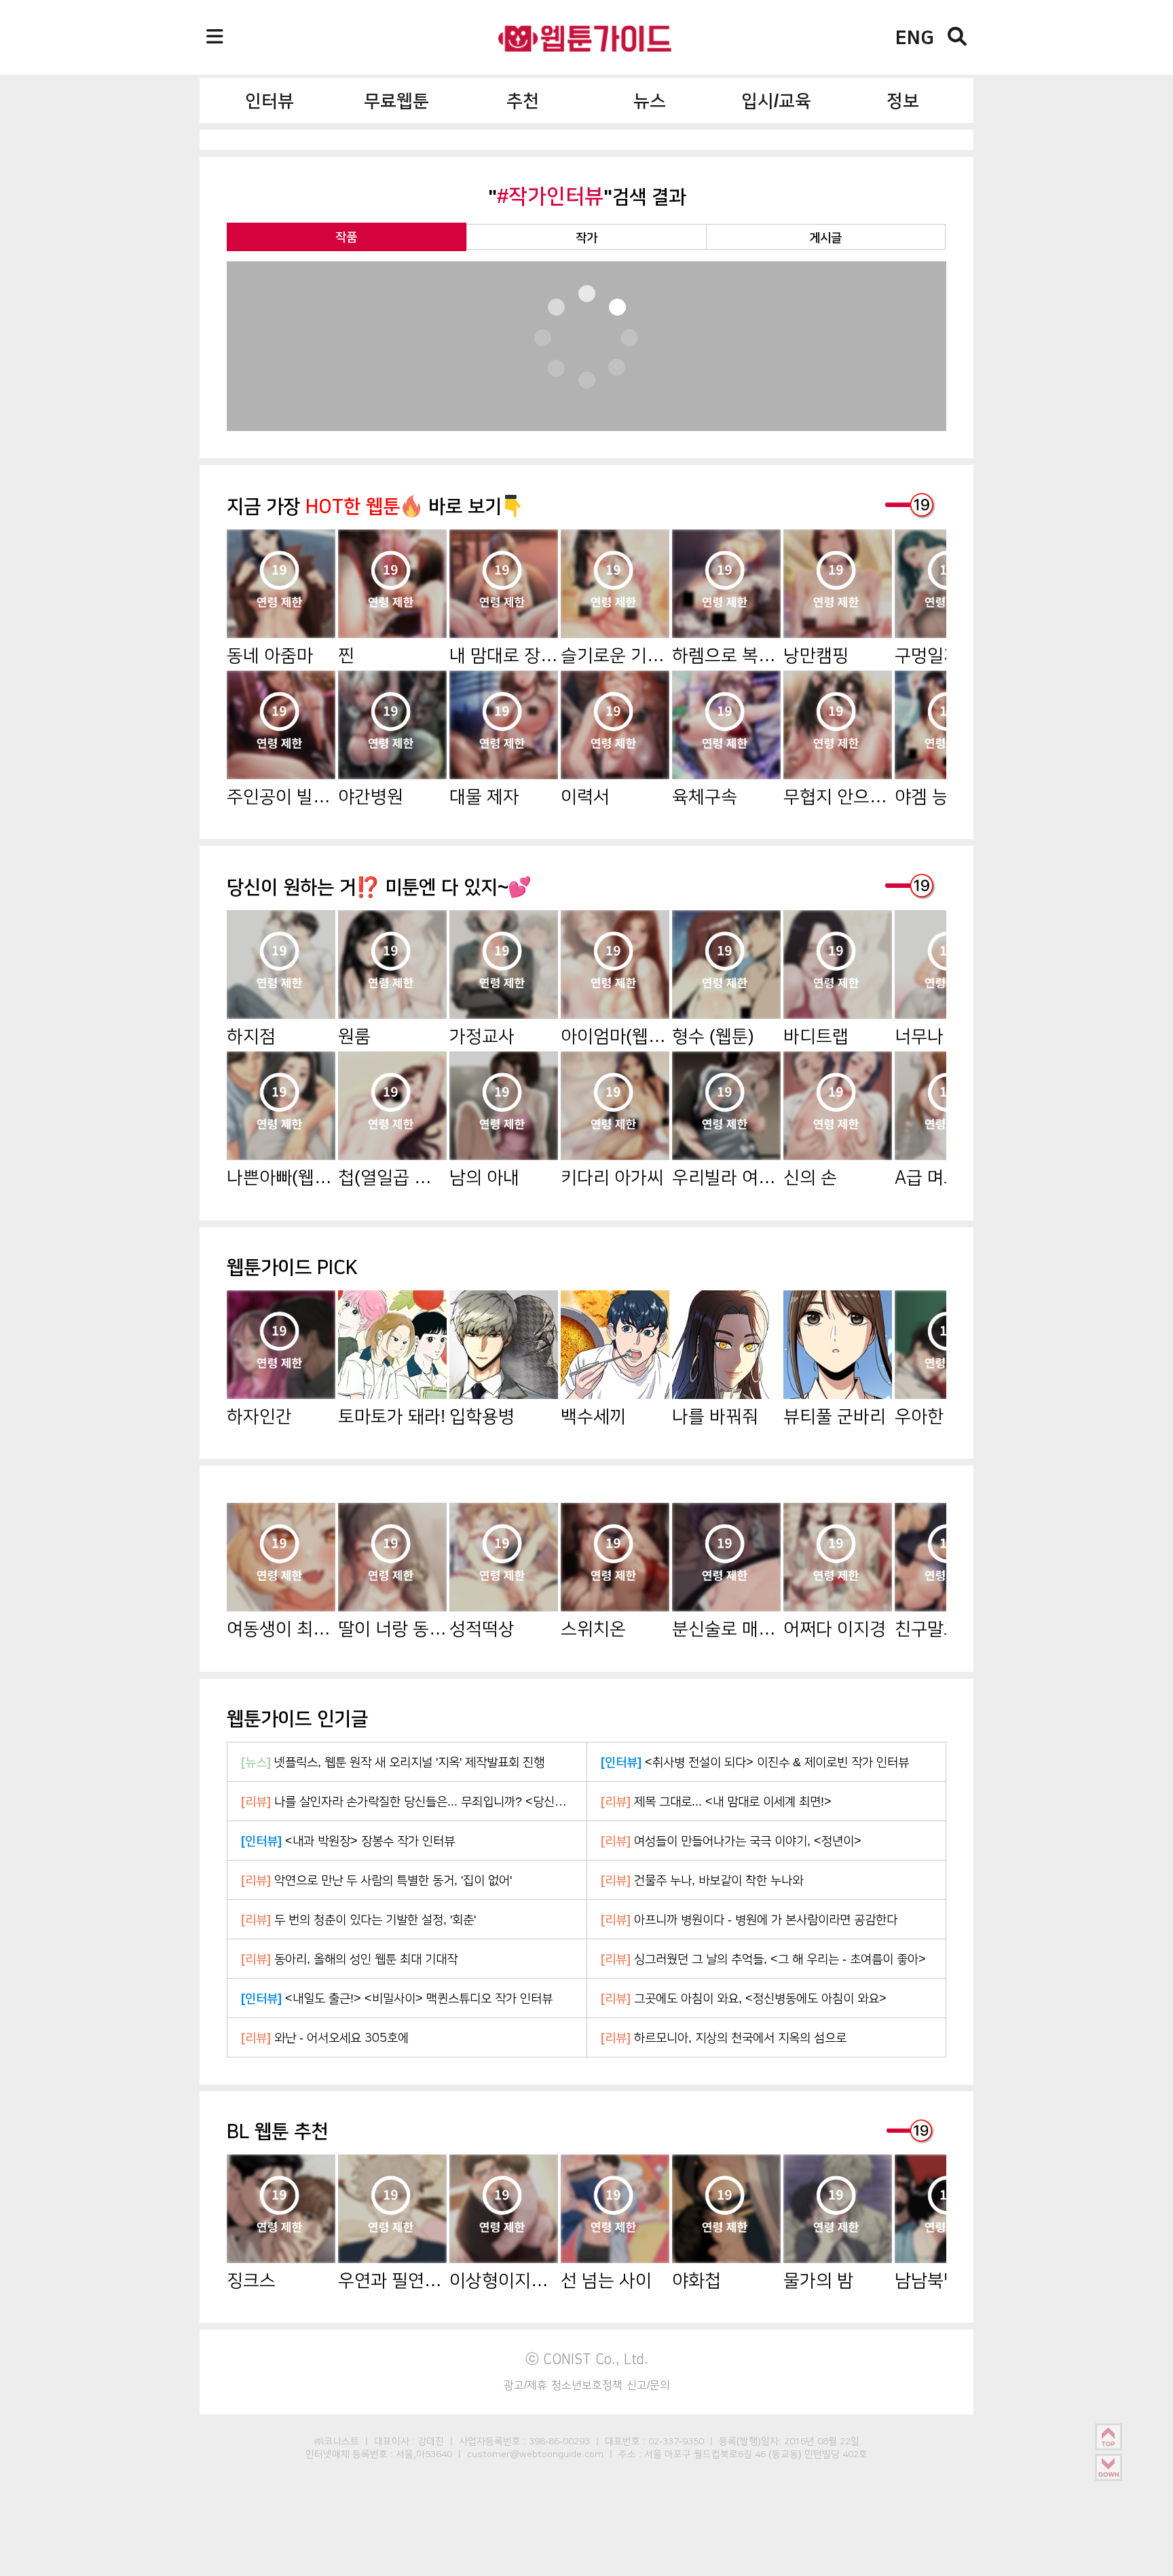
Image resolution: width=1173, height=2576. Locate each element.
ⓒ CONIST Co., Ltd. (587, 2359)
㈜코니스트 (337, 2441)
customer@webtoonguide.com (535, 2454)
